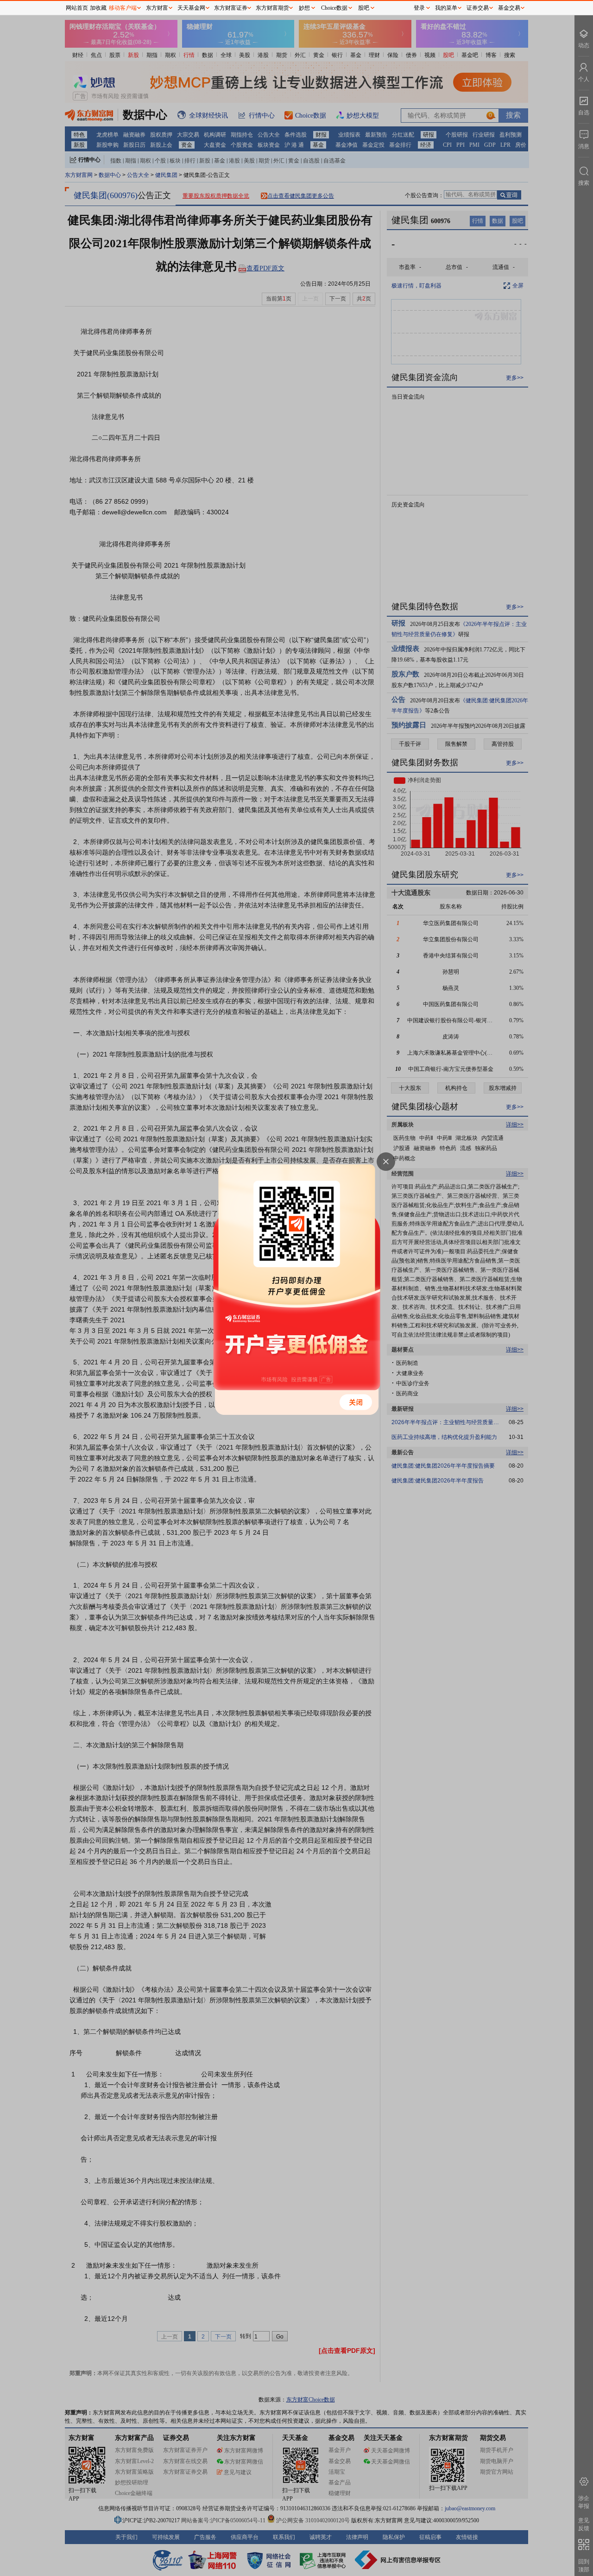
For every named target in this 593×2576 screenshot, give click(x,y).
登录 (419, 8)
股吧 (364, 8)
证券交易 (478, 8)
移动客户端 (123, 8)
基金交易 (509, 8)
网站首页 (77, 8)
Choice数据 (334, 8)
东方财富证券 (231, 8)
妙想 (304, 8)
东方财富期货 (272, 8)
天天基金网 (191, 8)
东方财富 (157, 8)
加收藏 (98, 8)
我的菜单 (446, 8)
